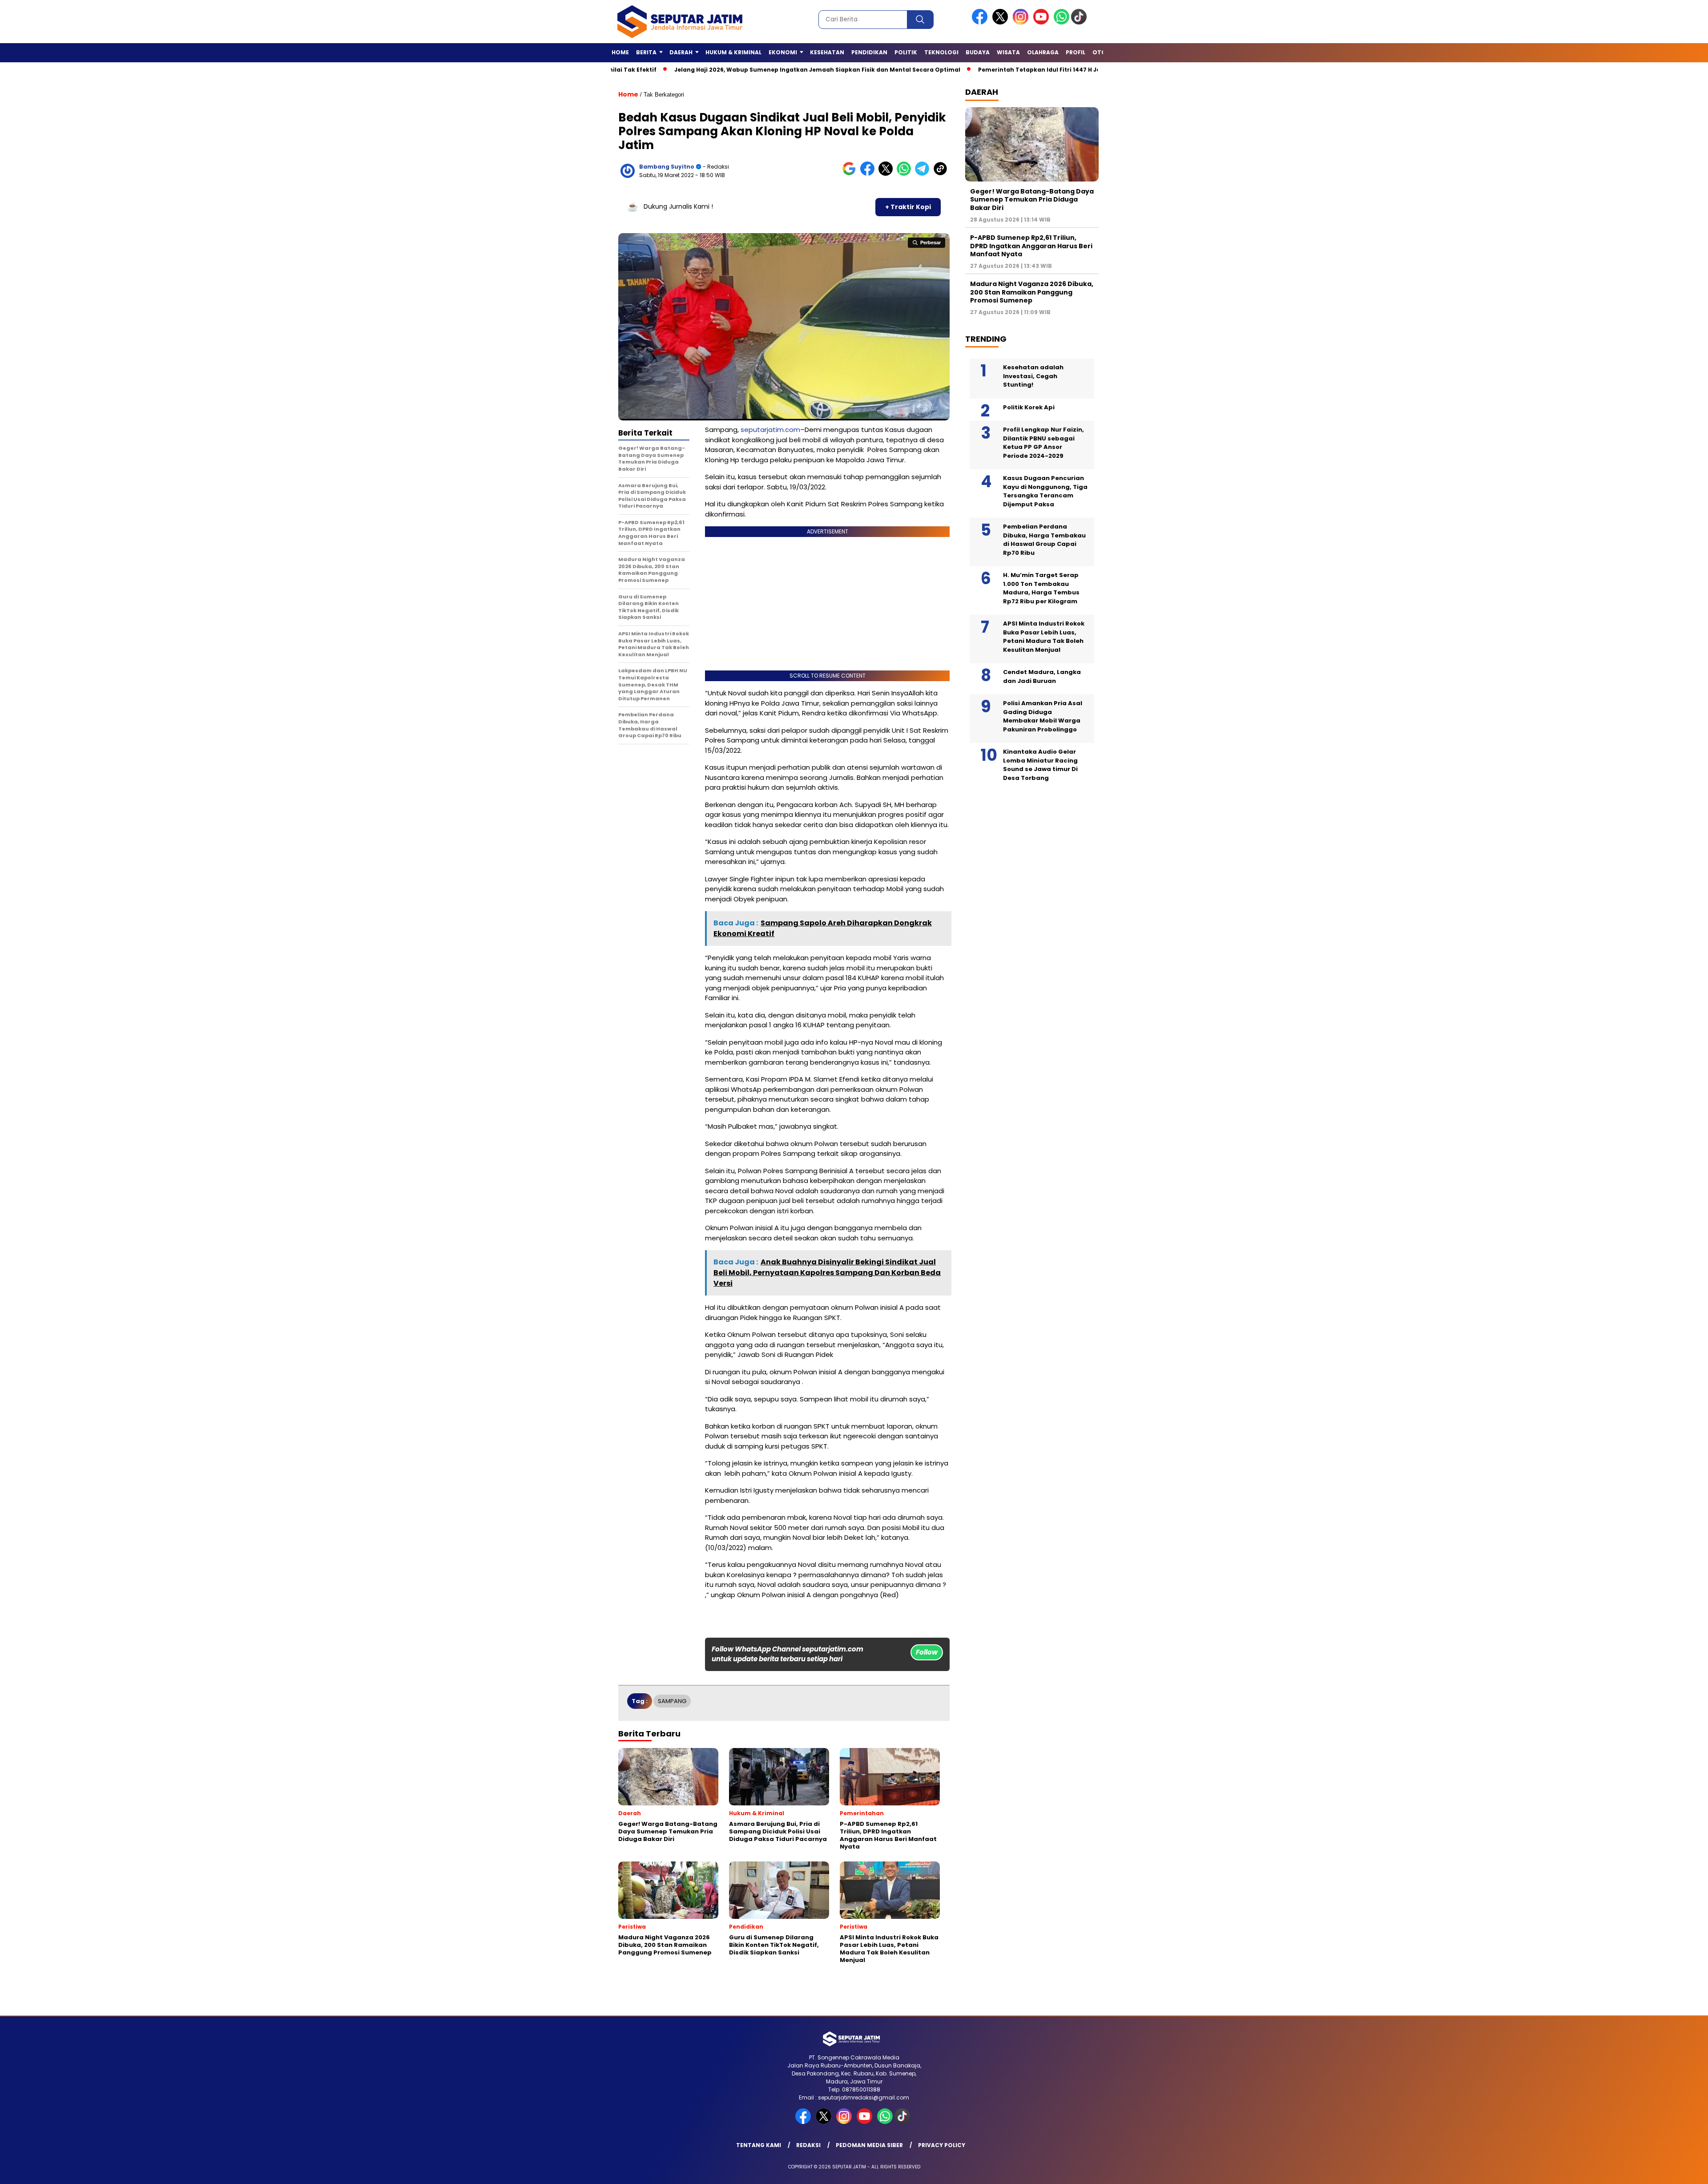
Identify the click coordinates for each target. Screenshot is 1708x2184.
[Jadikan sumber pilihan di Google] (851, 174)
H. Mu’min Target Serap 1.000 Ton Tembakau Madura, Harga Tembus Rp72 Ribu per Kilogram (1041, 588)
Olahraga (1043, 52)
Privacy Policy (942, 2145)
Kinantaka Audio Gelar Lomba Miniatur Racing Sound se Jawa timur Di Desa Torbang (1040, 765)
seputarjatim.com (770, 430)
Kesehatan (827, 52)
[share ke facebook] (869, 174)
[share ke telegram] (924, 174)
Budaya (978, 52)
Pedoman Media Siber (869, 2145)
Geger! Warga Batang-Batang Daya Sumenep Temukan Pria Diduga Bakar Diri (1032, 199)
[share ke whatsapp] (906, 174)
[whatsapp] (1061, 22)
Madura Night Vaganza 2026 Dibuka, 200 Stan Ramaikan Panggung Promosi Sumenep (1032, 292)
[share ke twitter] (888, 174)
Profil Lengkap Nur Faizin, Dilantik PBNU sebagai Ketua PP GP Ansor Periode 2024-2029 (1043, 443)
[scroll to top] (1650, 2170)
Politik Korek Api (1029, 407)
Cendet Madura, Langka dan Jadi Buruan (1042, 676)
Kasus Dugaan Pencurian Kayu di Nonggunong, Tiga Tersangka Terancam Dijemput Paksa (1045, 491)
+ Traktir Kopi (908, 207)
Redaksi (808, 2145)
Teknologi (941, 52)
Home (620, 52)
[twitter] (1002, 22)
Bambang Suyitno (667, 167)
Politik (906, 52)
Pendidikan (869, 52)
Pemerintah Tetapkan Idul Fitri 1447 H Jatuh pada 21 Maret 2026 (975, 70)
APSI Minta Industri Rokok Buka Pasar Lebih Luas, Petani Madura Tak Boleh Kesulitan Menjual (1044, 637)
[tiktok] (1080, 22)
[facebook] (981, 22)
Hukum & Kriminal (733, 52)
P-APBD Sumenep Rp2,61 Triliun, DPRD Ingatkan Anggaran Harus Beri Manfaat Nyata (1031, 246)
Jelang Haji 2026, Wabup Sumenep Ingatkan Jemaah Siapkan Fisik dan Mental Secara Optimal (718, 70)
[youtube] (1043, 22)
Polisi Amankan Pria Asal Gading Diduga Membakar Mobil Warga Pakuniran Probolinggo (1043, 716)
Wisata (1008, 52)
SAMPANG (672, 1701)
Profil (1076, 52)
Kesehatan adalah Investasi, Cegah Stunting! (1033, 376)
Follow (927, 1652)
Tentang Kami (759, 2145)
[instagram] (1022, 22)
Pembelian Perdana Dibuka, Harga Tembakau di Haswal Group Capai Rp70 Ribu (1044, 540)
